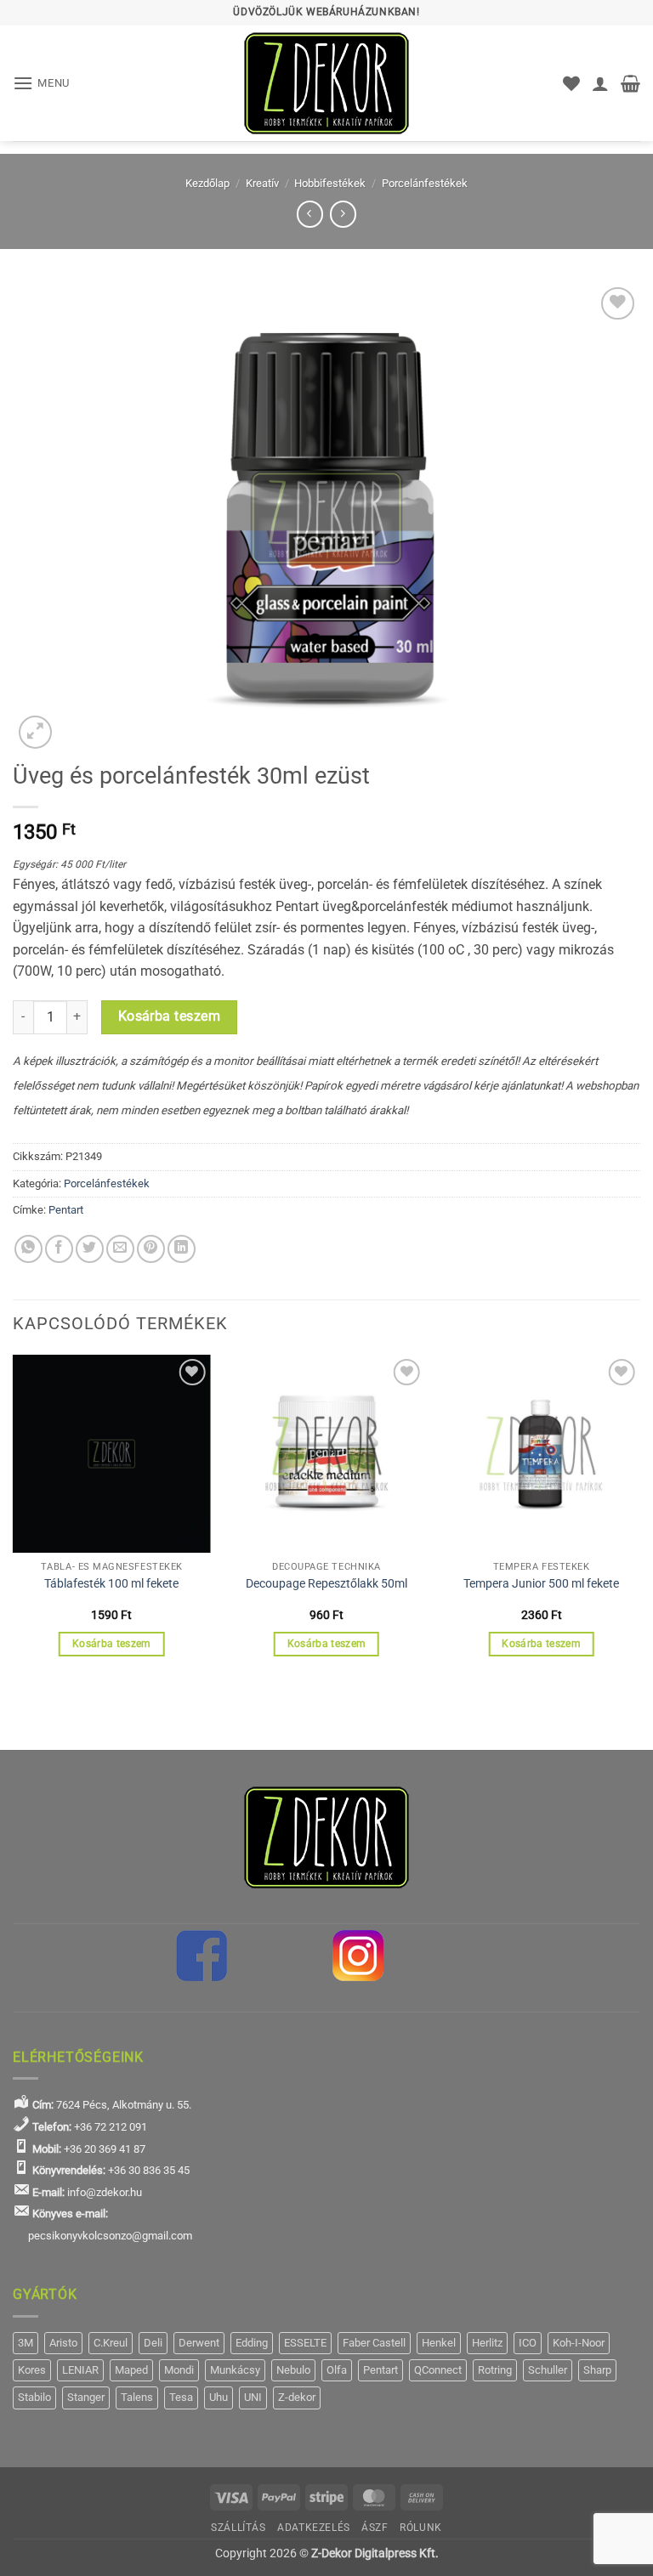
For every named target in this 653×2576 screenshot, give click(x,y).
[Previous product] (343, 214)
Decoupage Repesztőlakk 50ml (326, 1584)
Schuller (548, 2370)
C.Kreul (111, 2343)
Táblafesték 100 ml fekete (111, 1584)
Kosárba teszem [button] (112, 1644)
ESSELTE (305, 2343)
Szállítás (238, 2528)
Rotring (495, 2370)
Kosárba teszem (170, 1016)
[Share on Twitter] (90, 1249)
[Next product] (310, 214)
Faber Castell (374, 2343)
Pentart (66, 1210)
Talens (137, 2397)
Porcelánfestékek (425, 183)
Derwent (199, 2343)
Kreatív (262, 183)
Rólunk (421, 2528)
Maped (131, 2370)
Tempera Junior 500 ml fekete (541, 1584)
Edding (252, 2343)
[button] (41, 83)
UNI (253, 2397)
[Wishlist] (571, 83)
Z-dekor (297, 2397)
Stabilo (34, 2397)
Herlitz (487, 2343)
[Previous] (14, 1521)
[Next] (639, 1521)
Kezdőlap (207, 183)
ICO (528, 2343)
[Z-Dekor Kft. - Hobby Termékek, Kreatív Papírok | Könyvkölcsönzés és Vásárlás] (326, 83)
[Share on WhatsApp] (28, 1249)
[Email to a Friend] (120, 1249)
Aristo (63, 2343)
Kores (32, 2370)
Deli (153, 2343)
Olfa (337, 2370)
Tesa (181, 2397)
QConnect (438, 2370)
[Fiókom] (600, 83)
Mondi (179, 2370)
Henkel (439, 2343)
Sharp (597, 2370)
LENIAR (80, 2370)
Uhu (219, 2397)
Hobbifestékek (330, 183)
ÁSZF (375, 2528)
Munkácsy (235, 2370)
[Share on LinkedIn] (182, 1249)
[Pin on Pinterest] (151, 1249)
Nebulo (293, 2370)
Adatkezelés (314, 2528)
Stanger (86, 2397)
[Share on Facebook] (59, 1249)
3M (26, 2343)
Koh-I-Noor (579, 2343)
